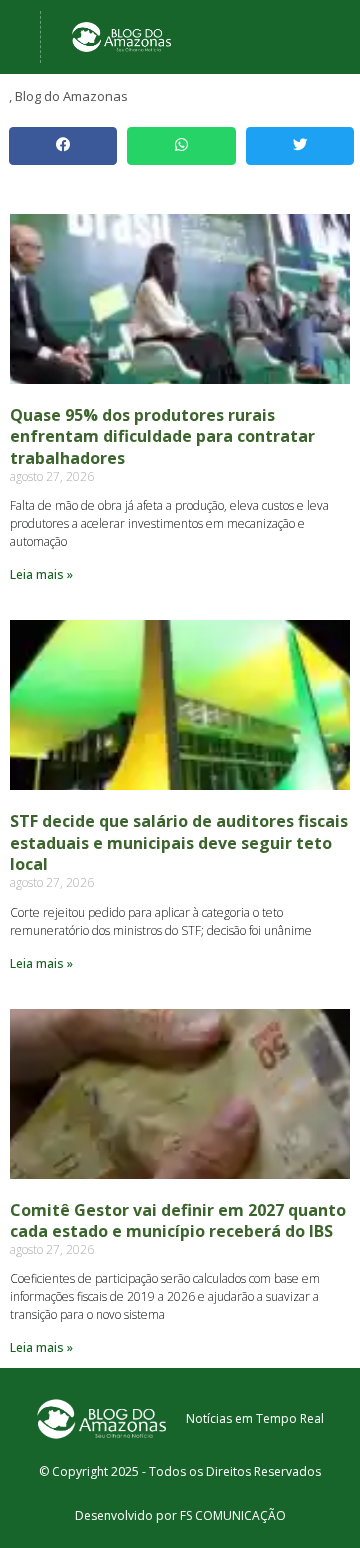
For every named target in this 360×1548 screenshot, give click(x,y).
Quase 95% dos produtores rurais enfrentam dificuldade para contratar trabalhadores (162, 436)
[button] (63, 146)
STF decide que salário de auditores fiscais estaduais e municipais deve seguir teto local (179, 842)
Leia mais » (41, 574)
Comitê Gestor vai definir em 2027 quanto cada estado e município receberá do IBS (178, 1221)
